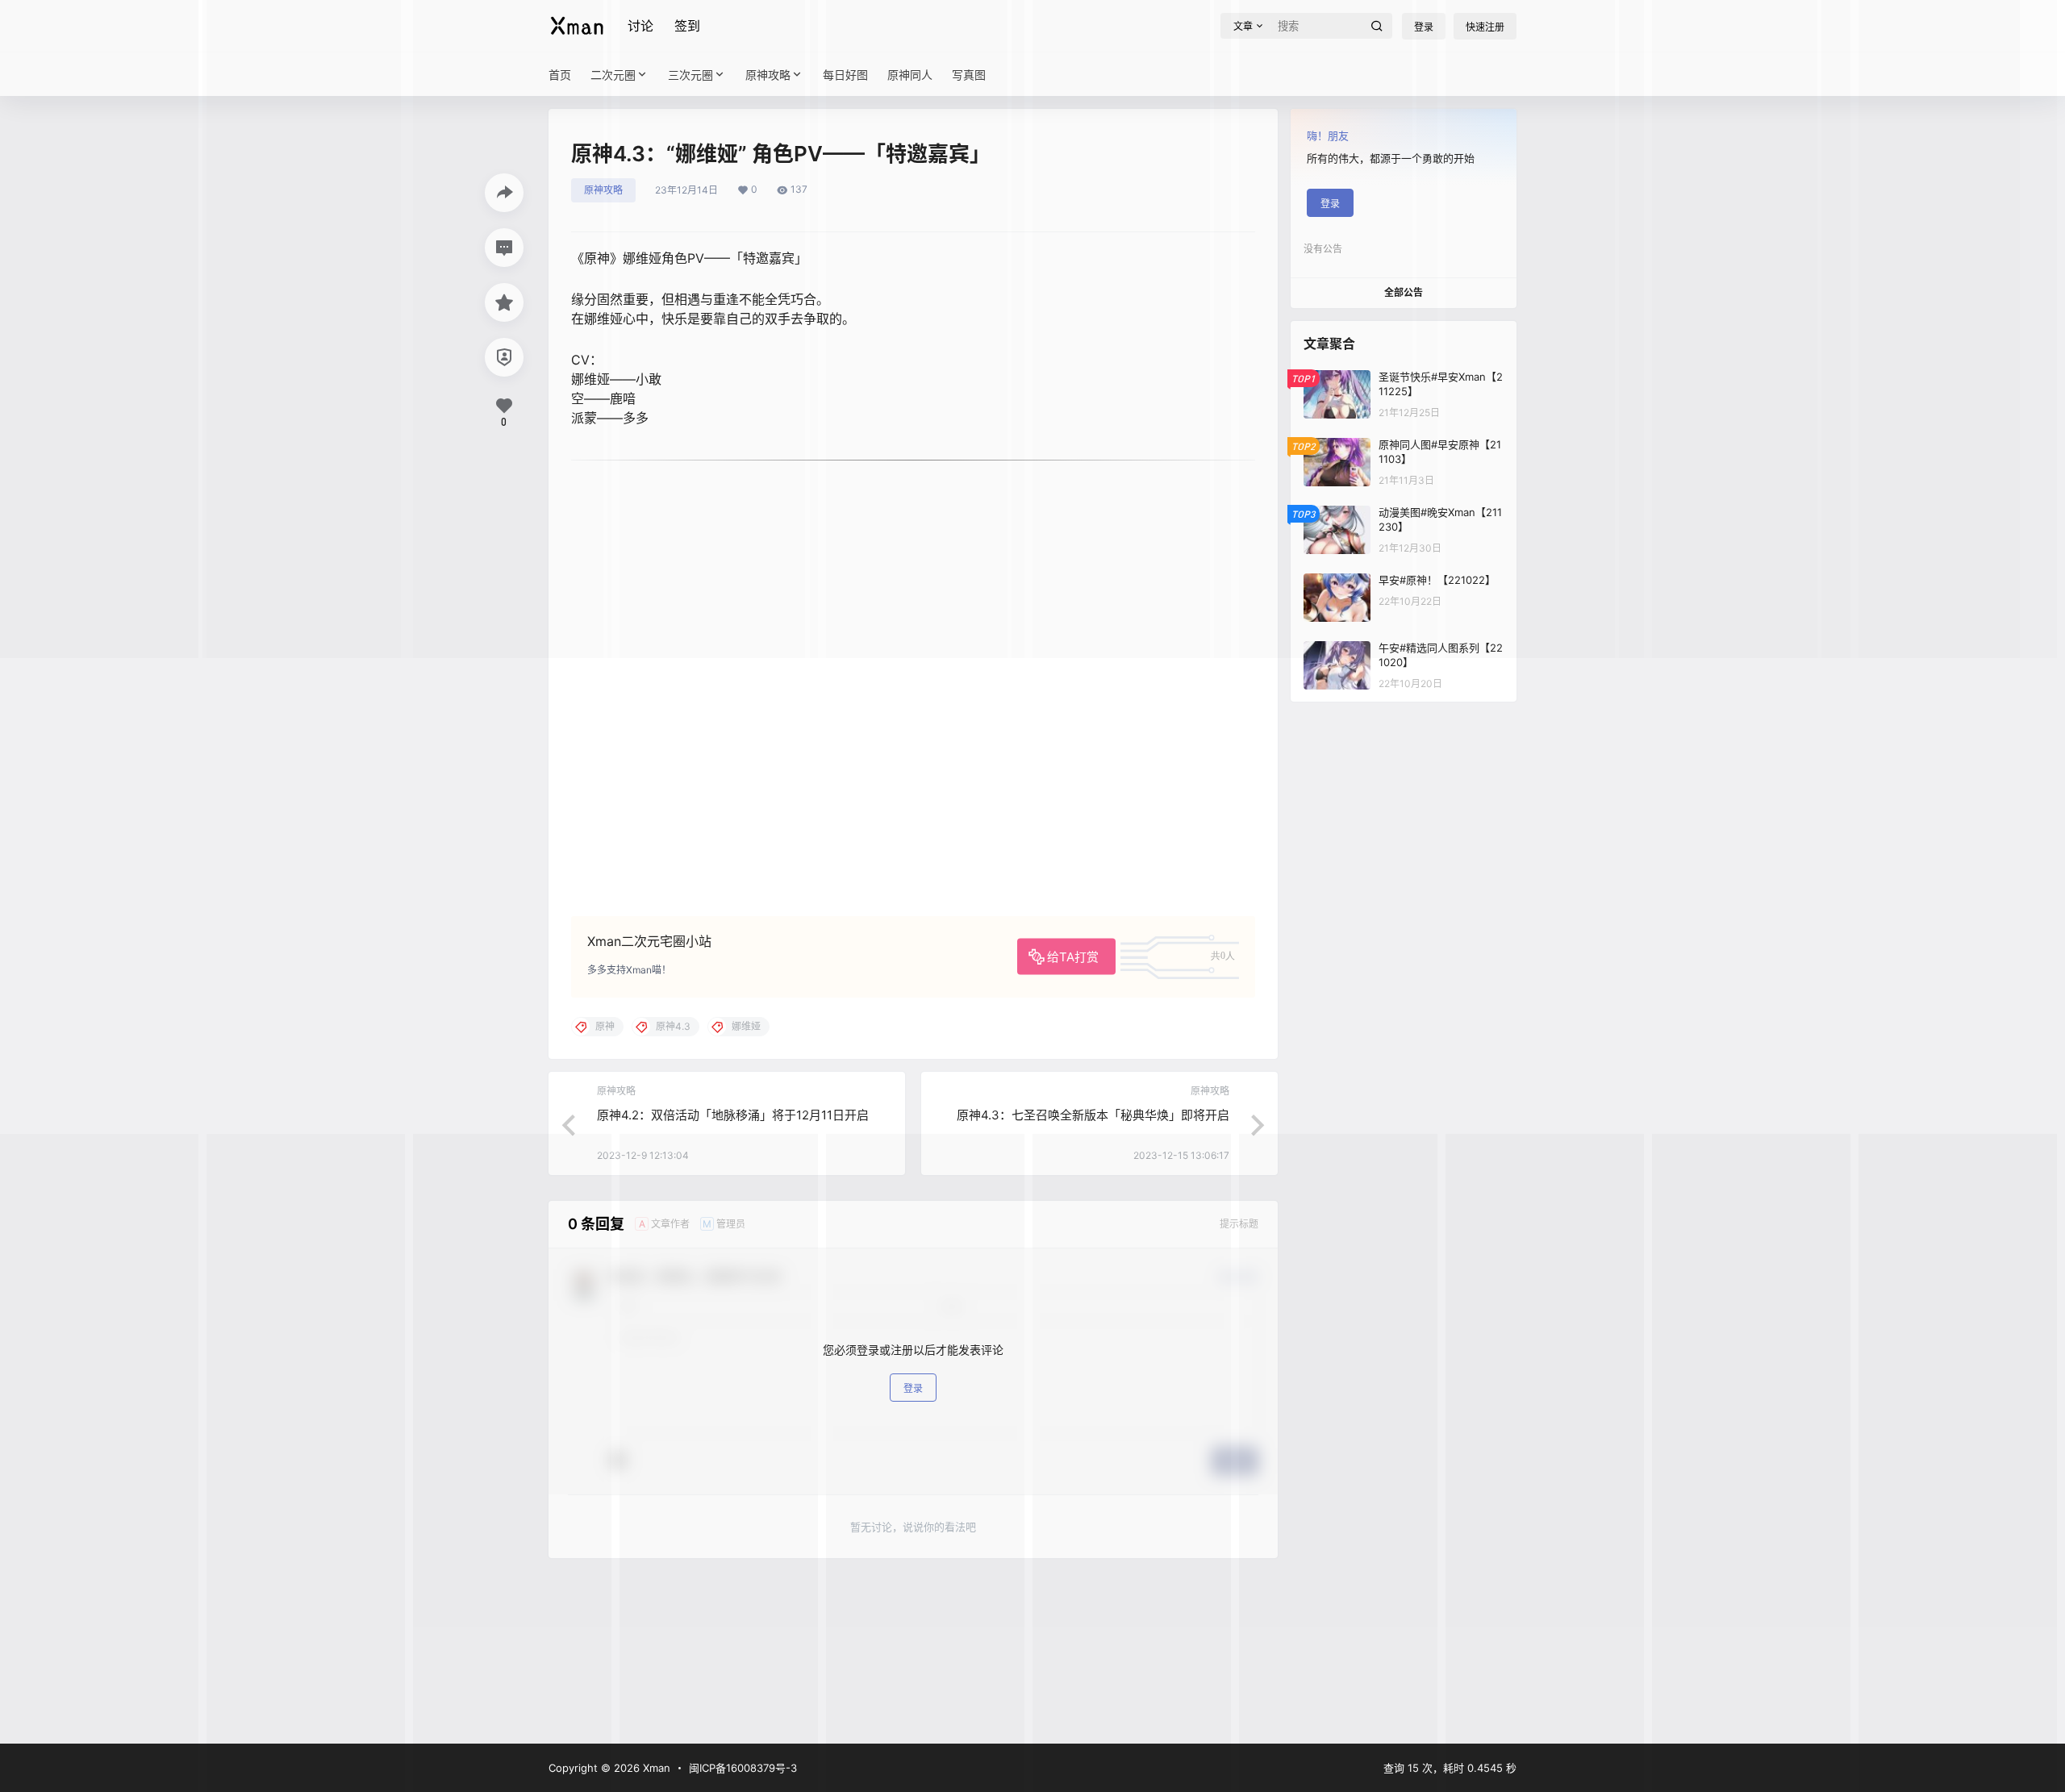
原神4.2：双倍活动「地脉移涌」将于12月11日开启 (733, 1115)
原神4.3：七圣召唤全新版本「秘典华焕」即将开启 (1093, 1115)
